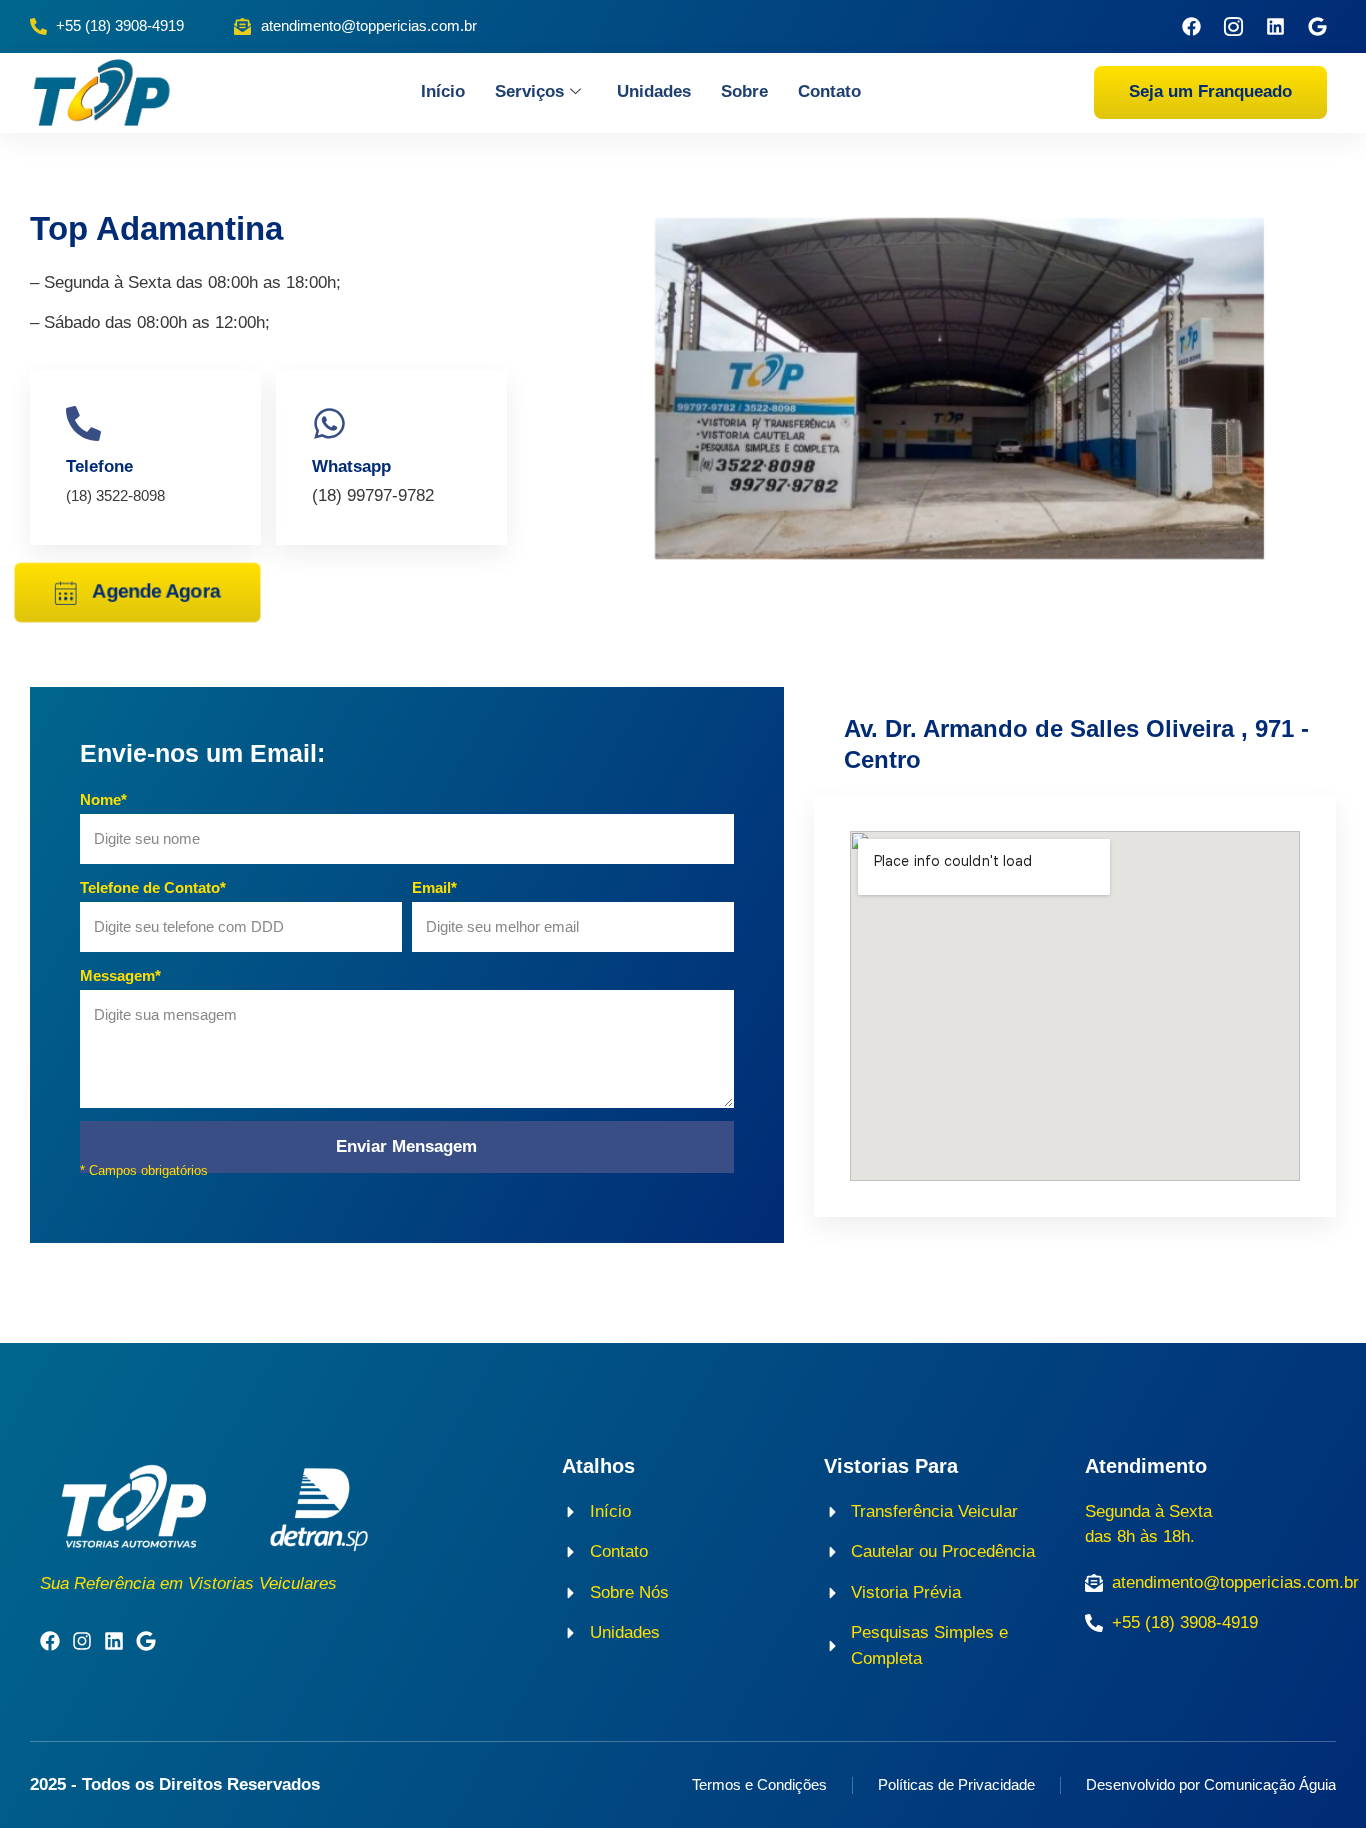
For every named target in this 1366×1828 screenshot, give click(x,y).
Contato (829, 91)
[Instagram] (82, 1641)
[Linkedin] (1275, 26)
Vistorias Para (891, 1466)
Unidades (654, 91)
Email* (434, 887)
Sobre (744, 91)
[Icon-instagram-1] (1233, 26)
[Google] (1317, 26)
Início (443, 91)
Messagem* (120, 975)
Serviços (529, 91)
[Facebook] (1191, 26)
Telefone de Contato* (153, 887)
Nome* (103, 799)
